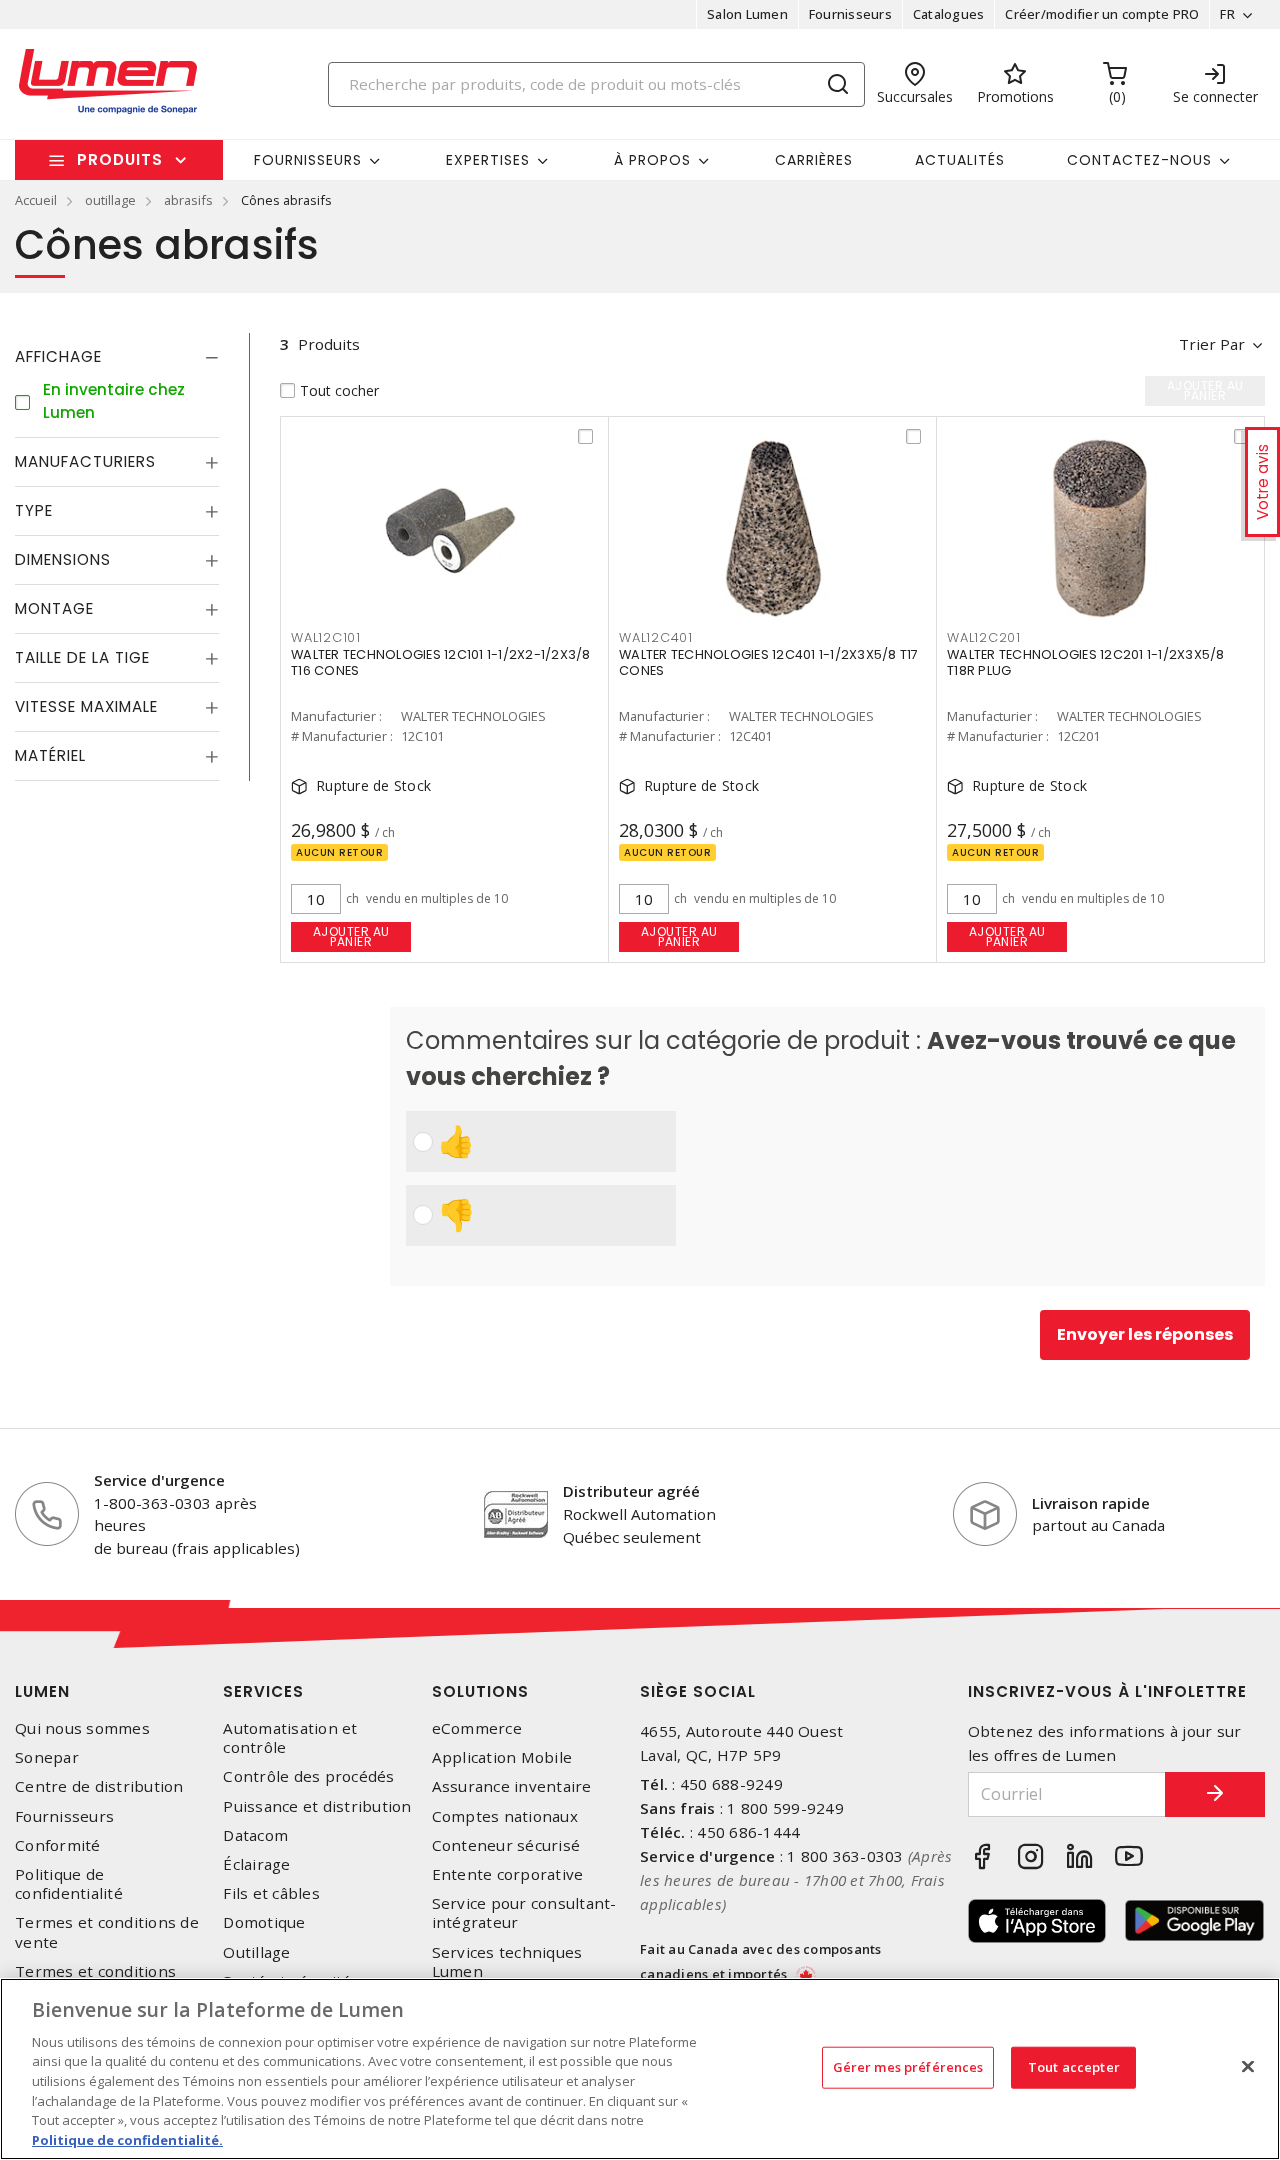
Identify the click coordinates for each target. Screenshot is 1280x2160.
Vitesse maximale (86, 706)
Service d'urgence (159, 1480)
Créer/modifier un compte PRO (1102, 14)
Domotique (264, 1922)
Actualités (960, 160)
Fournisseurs (850, 14)
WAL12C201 (984, 637)
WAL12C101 (326, 637)
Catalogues (949, 14)
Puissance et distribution (317, 1806)
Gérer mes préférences (908, 2067)
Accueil (36, 200)
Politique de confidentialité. (127, 2139)
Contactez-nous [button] (1139, 160)
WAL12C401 (656, 637)
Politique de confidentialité (69, 1884)
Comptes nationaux (505, 1816)
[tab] (117, 357)
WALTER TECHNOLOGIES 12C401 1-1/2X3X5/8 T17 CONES (769, 662)
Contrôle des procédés (308, 1776)
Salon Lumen (747, 14)
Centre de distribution (99, 1786)
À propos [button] (652, 160)
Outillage (256, 1952)
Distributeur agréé (631, 1491)
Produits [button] (120, 159)
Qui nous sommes (82, 1728)
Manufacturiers (85, 461)
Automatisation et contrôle (290, 1738)
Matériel (50, 755)
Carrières (814, 160)
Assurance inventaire (512, 1786)
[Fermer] (1248, 2066)
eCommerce (477, 1728)
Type (34, 510)
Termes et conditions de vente (107, 1932)
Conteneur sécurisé (506, 1845)
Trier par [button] (1212, 344)
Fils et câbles (271, 1893)
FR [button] (1227, 14)
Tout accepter (1074, 2067)
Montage (54, 608)
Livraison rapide (1091, 1503)
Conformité (58, 1845)
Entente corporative (508, 1874)
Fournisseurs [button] (308, 160)
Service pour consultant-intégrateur (524, 1913)
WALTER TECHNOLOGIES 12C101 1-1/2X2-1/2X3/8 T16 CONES (441, 662)
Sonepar (47, 1757)
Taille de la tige (82, 657)
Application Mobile (502, 1757)
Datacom (255, 1835)
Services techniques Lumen (507, 1962)
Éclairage (256, 1864)
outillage (110, 200)
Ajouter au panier (351, 936)
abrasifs (188, 200)
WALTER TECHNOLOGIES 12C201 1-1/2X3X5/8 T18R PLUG (1086, 662)
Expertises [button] (488, 160)
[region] (640, 2069)
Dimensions (63, 559)
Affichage (58, 356)
